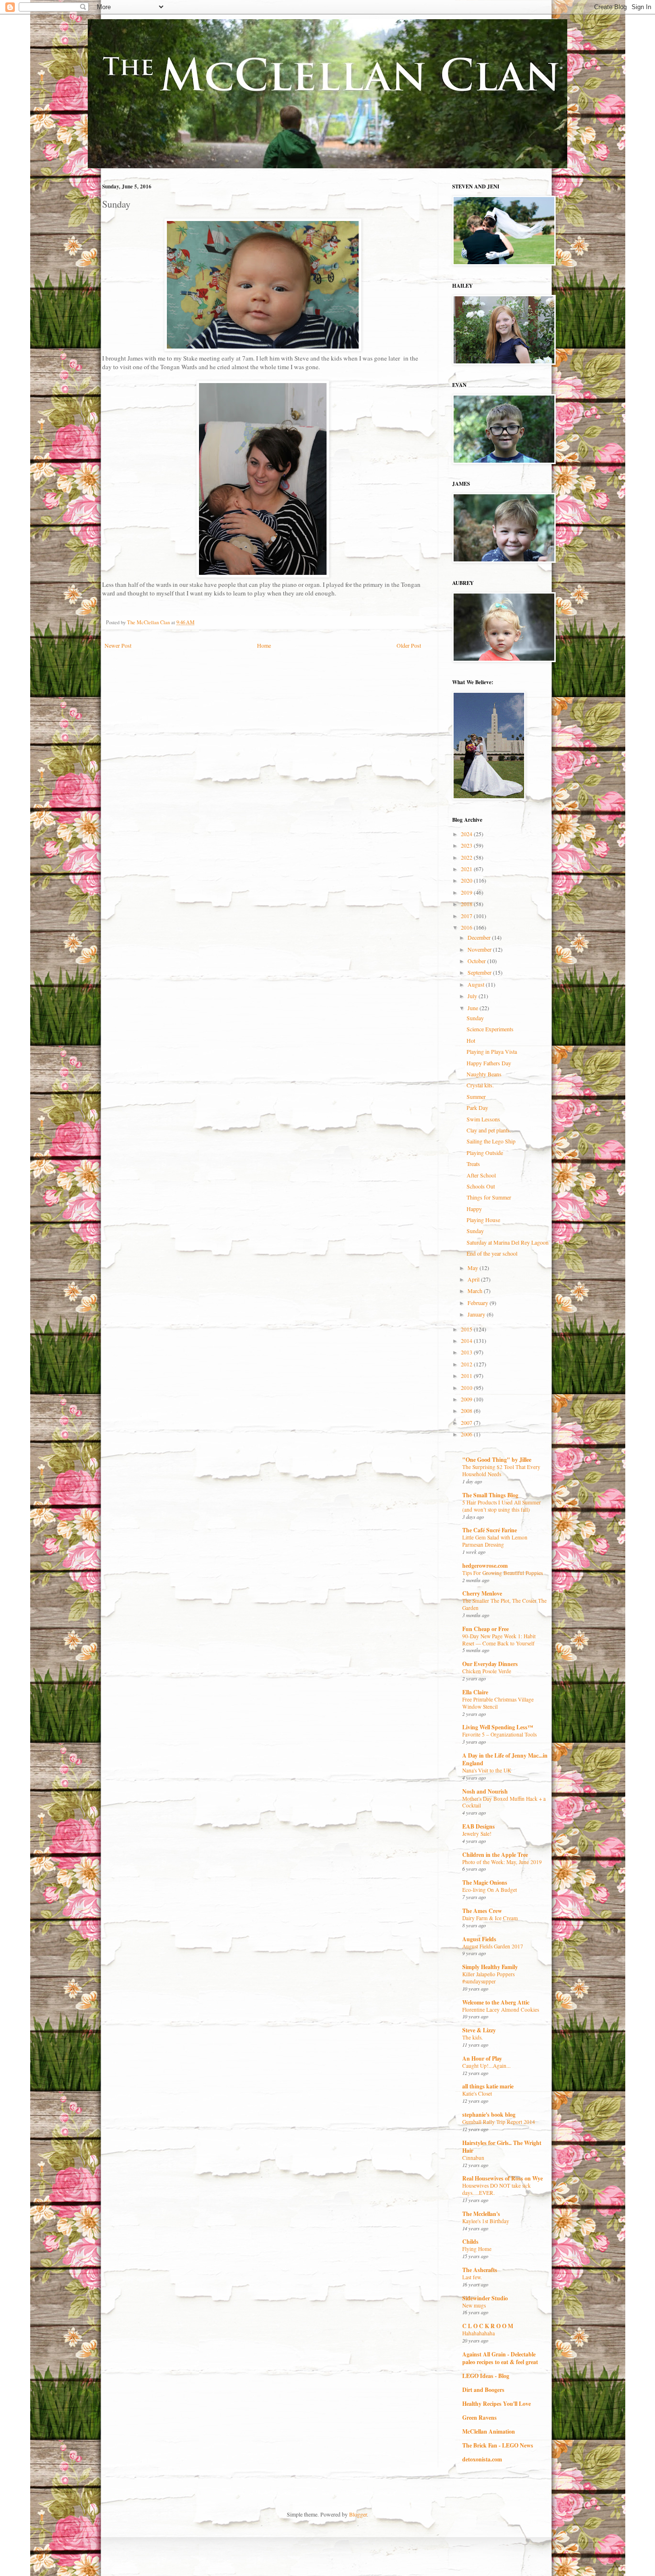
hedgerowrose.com (485, 1566)
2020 (467, 880)
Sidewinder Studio (485, 2298)
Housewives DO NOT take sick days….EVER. (497, 2189)
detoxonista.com (482, 2459)
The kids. (473, 2037)
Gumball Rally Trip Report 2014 (499, 2122)
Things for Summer (489, 1197)
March (476, 1291)
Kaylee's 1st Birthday (486, 2221)
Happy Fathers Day (489, 1063)
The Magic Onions (485, 1882)
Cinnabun (473, 2158)
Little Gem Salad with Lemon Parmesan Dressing (495, 1541)
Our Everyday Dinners (490, 1664)
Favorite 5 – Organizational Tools (499, 1734)
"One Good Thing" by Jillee (497, 1460)
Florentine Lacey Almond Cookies (501, 2010)
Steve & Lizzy (479, 2030)
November (480, 949)
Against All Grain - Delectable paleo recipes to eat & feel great (500, 2358)
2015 (467, 1329)
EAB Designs (479, 1826)
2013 (467, 1352)
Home (264, 645)
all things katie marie (488, 2086)
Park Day (477, 1107)
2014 (467, 1340)
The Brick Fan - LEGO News (498, 2445)
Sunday (475, 1018)
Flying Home (477, 2249)
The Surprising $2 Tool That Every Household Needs (501, 1470)
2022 (467, 857)
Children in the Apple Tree (495, 1855)
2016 (467, 927)
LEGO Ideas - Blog (486, 2376)
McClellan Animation (489, 2431)
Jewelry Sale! (477, 1834)
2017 (467, 916)
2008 (467, 1410)
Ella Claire (475, 1692)
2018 (467, 904)
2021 (467, 869)
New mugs (474, 2305)
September (480, 972)
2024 (467, 834)
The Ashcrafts (480, 2270)
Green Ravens (480, 2418)
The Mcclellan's (481, 2214)
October (477, 961)
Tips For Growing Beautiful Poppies (503, 1573)
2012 (467, 1364)
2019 (467, 892)
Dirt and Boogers (483, 2390)
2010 (467, 1387)
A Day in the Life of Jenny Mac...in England (505, 1759)
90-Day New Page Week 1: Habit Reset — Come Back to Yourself (499, 1640)
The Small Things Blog (490, 1495)
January (477, 1314)
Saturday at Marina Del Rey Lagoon (508, 1242)
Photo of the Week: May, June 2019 (502, 1862)
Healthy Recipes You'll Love (497, 2404)
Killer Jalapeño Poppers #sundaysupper (488, 1978)
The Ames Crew (482, 1911)
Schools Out (481, 1186)
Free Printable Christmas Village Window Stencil (498, 1703)
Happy (474, 1209)
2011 (467, 1375)
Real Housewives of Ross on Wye (503, 2178)
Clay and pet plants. (489, 1130)
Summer (476, 1096)
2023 (467, 845)
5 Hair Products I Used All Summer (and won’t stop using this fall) (502, 1506)
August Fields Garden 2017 (493, 1946)
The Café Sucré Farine (490, 1530)
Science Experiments (490, 1029)
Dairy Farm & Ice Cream (490, 1918)
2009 (467, 1399)
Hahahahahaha (479, 2333)
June (474, 1008)
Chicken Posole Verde (487, 1671)
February (479, 1303)
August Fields (479, 1939)
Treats (473, 1164)
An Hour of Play (482, 2058)
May (474, 1268)
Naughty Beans (484, 1074)
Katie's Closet (477, 2093)
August (477, 984)
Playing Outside (485, 1153)
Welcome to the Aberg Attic (496, 2002)
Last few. (472, 2277)
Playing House (483, 1220)
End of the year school (492, 1253)
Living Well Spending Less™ (498, 1727)
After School (481, 1175)
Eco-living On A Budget (490, 1890)
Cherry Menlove (482, 1593)
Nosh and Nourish (485, 1791)
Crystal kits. (480, 1085)
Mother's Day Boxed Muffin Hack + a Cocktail (504, 1802)
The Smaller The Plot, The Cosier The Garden (504, 1604)
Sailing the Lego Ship (491, 1141)
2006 (467, 1434)
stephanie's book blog (489, 2115)
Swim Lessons (483, 1119)
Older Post (409, 645)
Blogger (358, 2514)
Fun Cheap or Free (485, 1629)
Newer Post (118, 645)
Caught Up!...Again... (486, 2066)
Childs (470, 2242)
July (473, 996)
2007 (467, 1422)
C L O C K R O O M (488, 2326)
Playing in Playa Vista (492, 1051)
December (480, 937)
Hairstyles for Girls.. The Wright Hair (502, 2147)
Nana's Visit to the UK (487, 1770)
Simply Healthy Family (490, 1967)
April (474, 1279)
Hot (471, 1040)
